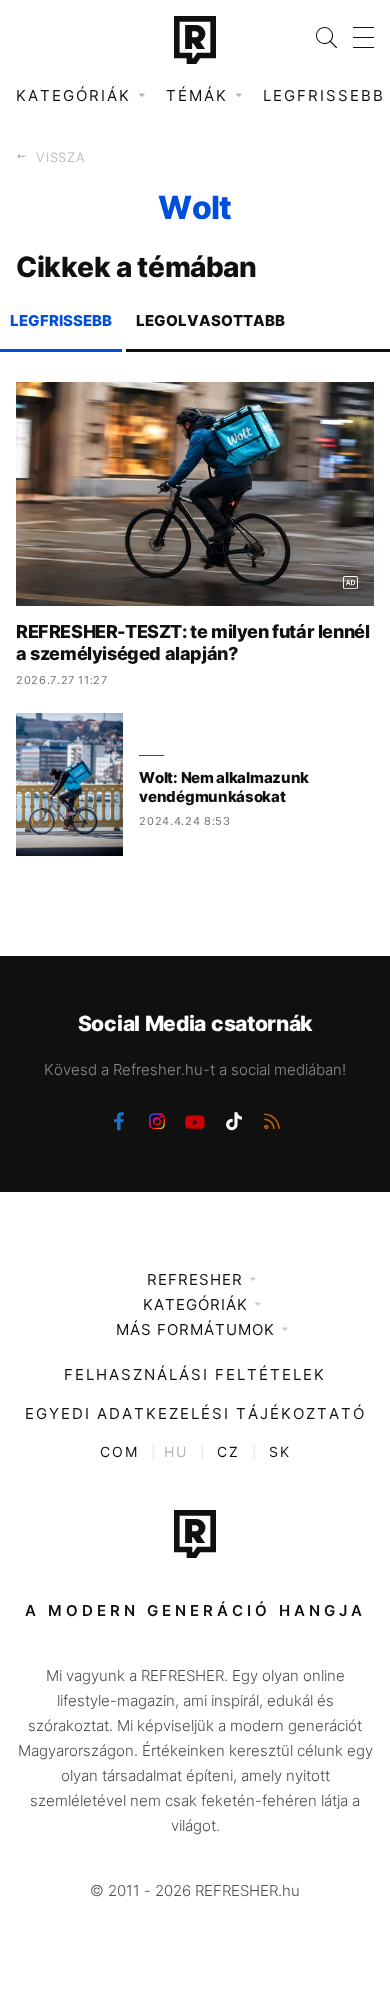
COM (119, 1451)
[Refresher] (195, 40)
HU (176, 1451)
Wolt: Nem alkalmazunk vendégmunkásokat (224, 787)
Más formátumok (195, 1329)
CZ (228, 1451)
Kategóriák (195, 1304)
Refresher (195, 1279)
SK (280, 1451)
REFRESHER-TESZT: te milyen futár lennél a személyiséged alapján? (192, 642)
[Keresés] (318, 37)
